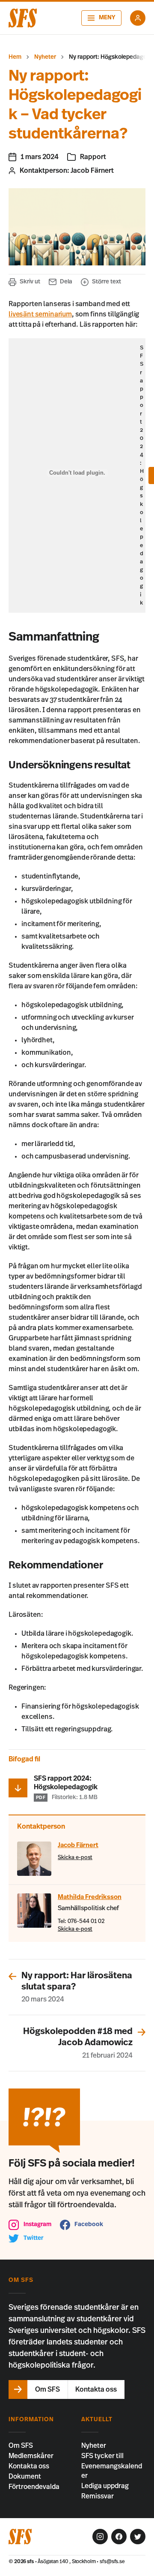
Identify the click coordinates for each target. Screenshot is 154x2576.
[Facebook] (119, 2537)
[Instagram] (100, 2537)
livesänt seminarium (40, 314)
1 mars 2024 (40, 157)
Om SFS (21, 2446)
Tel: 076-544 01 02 (81, 1921)
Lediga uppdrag (105, 2486)
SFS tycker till (102, 2456)
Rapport (93, 157)
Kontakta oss (29, 2466)
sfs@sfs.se (112, 2561)
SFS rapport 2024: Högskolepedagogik (142, 475)
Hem (15, 57)
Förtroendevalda (34, 2487)
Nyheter (45, 57)
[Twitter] (138, 2537)
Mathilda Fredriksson (90, 1897)
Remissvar (98, 2496)
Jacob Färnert (92, 171)
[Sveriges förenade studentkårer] (23, 18)
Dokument (25, 2477)
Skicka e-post (75, 1858)
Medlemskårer (31, 2456)
